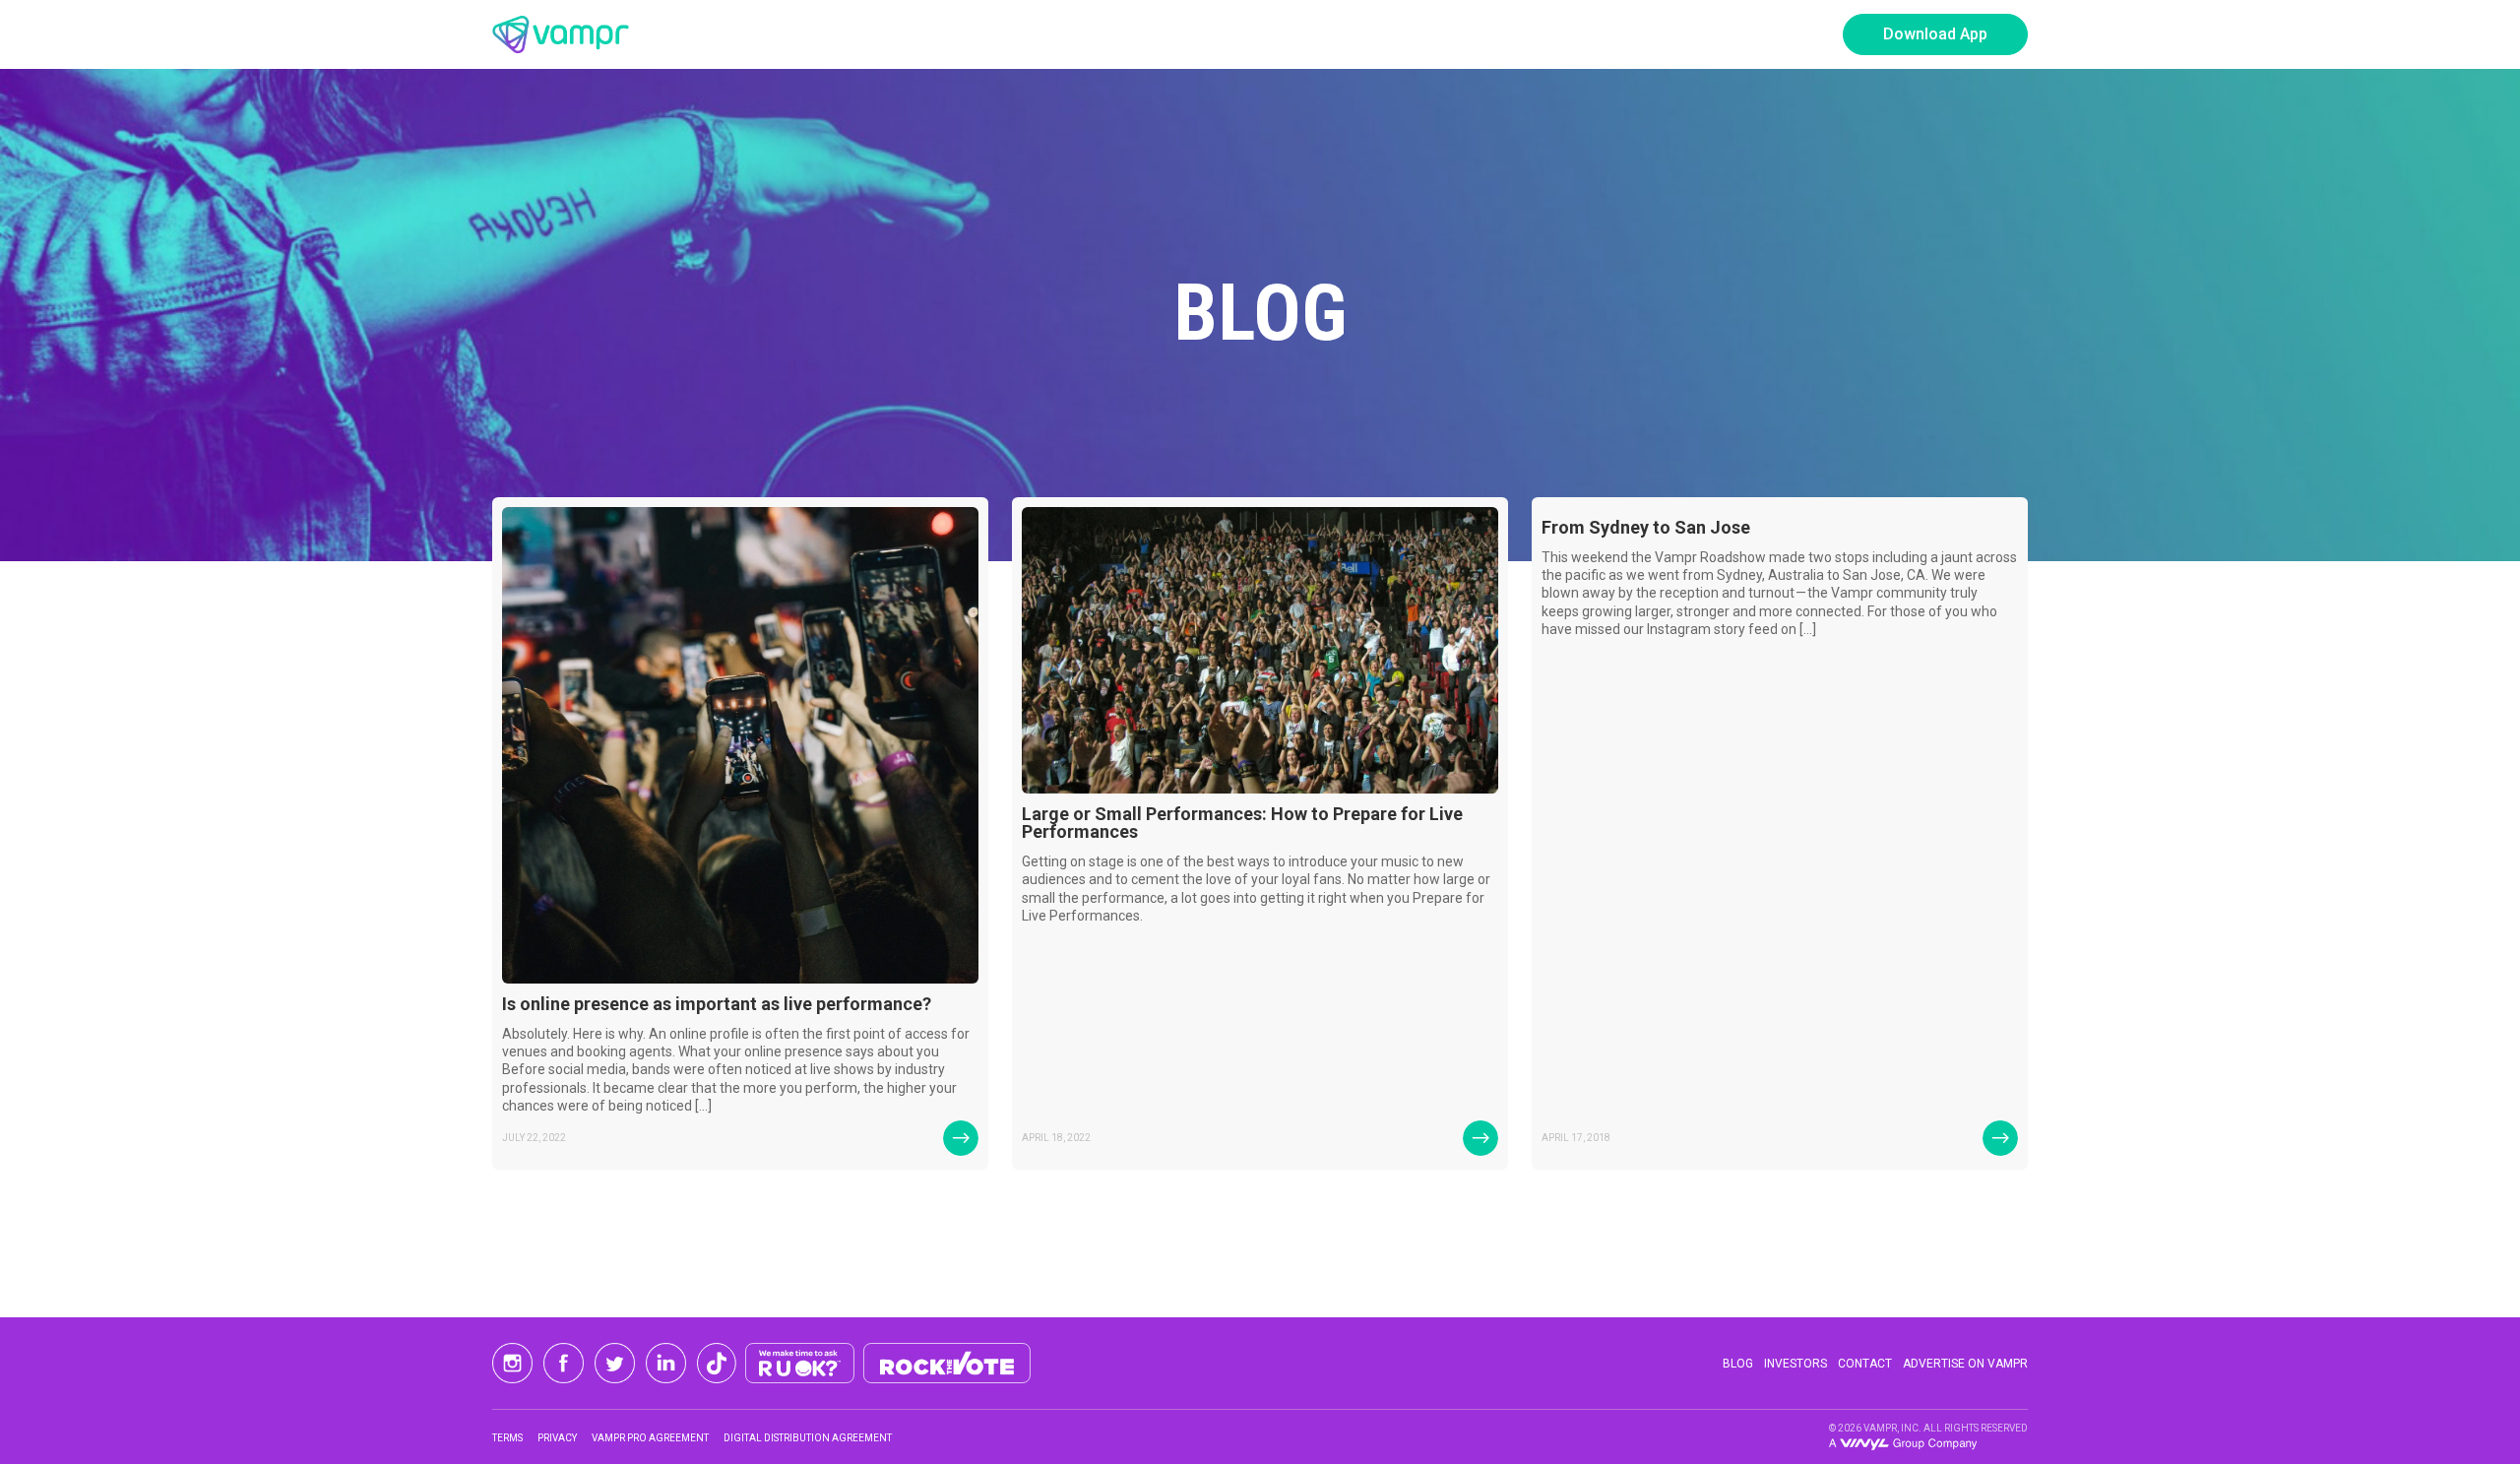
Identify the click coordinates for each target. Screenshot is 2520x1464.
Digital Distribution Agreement (808, 1438)
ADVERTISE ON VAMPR (1965, 1364)
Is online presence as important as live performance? (717, 1004)
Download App (1935, 34)
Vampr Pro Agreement (650, 1438)
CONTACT (1865, 1364)
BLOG (1738, 1364)
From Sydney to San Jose (1646, 527)
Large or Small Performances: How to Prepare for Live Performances (1242, 823)
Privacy (557, 1438)
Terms (507, 1438)
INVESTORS (1795, 1364)
